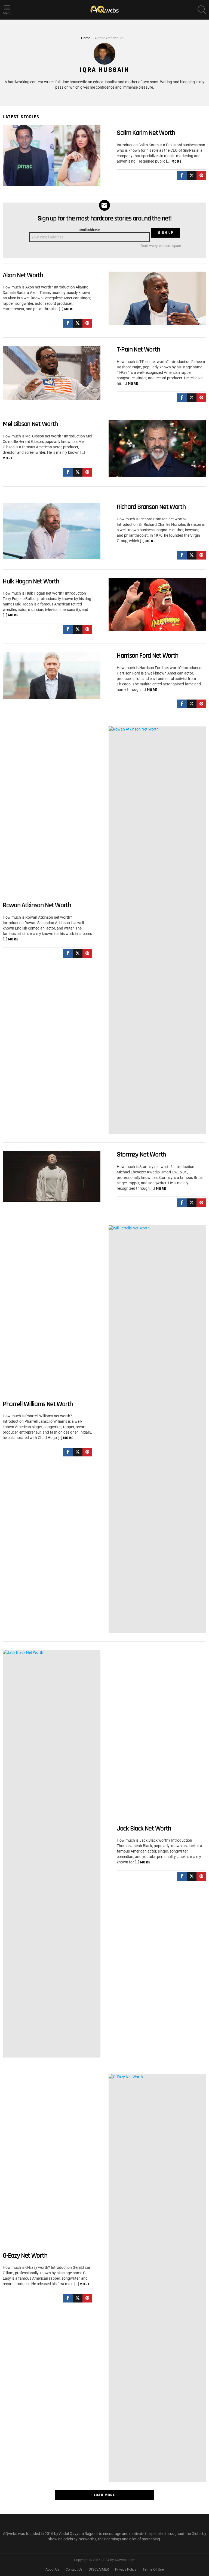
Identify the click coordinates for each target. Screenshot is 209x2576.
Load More (105, 2495)
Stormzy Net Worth (141, 1155)
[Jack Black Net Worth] (52, 1854)
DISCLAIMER (99, 2569)
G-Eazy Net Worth (25, 2256)
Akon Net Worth (23, 275)
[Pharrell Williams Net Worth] (157, 1429)
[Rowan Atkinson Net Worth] (157, 930)
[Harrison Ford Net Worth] (52, 675)
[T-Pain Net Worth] (52, 373)
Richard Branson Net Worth (151, 507)
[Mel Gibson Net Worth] (157, 448)
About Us (52, 2569)
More (177, 161)
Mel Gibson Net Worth (30, 424)
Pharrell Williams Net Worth (38, 1404)
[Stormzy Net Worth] (52, 1176)
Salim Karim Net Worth (146, 133)
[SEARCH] (202, 10)
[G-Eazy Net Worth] (157, 2278)
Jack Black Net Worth (144, 1828)
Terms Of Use (153, 2569)
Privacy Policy (126, 2569)
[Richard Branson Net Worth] (52, 531)
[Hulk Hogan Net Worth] (157, 604)
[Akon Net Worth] (157, 298)
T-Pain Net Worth (138, 349)
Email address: (89, 230)
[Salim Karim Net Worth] (52, 155)
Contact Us (74, 2569)
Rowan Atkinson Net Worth (37, 905)
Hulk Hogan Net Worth (31, 581)
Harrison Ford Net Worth (147, 656)
